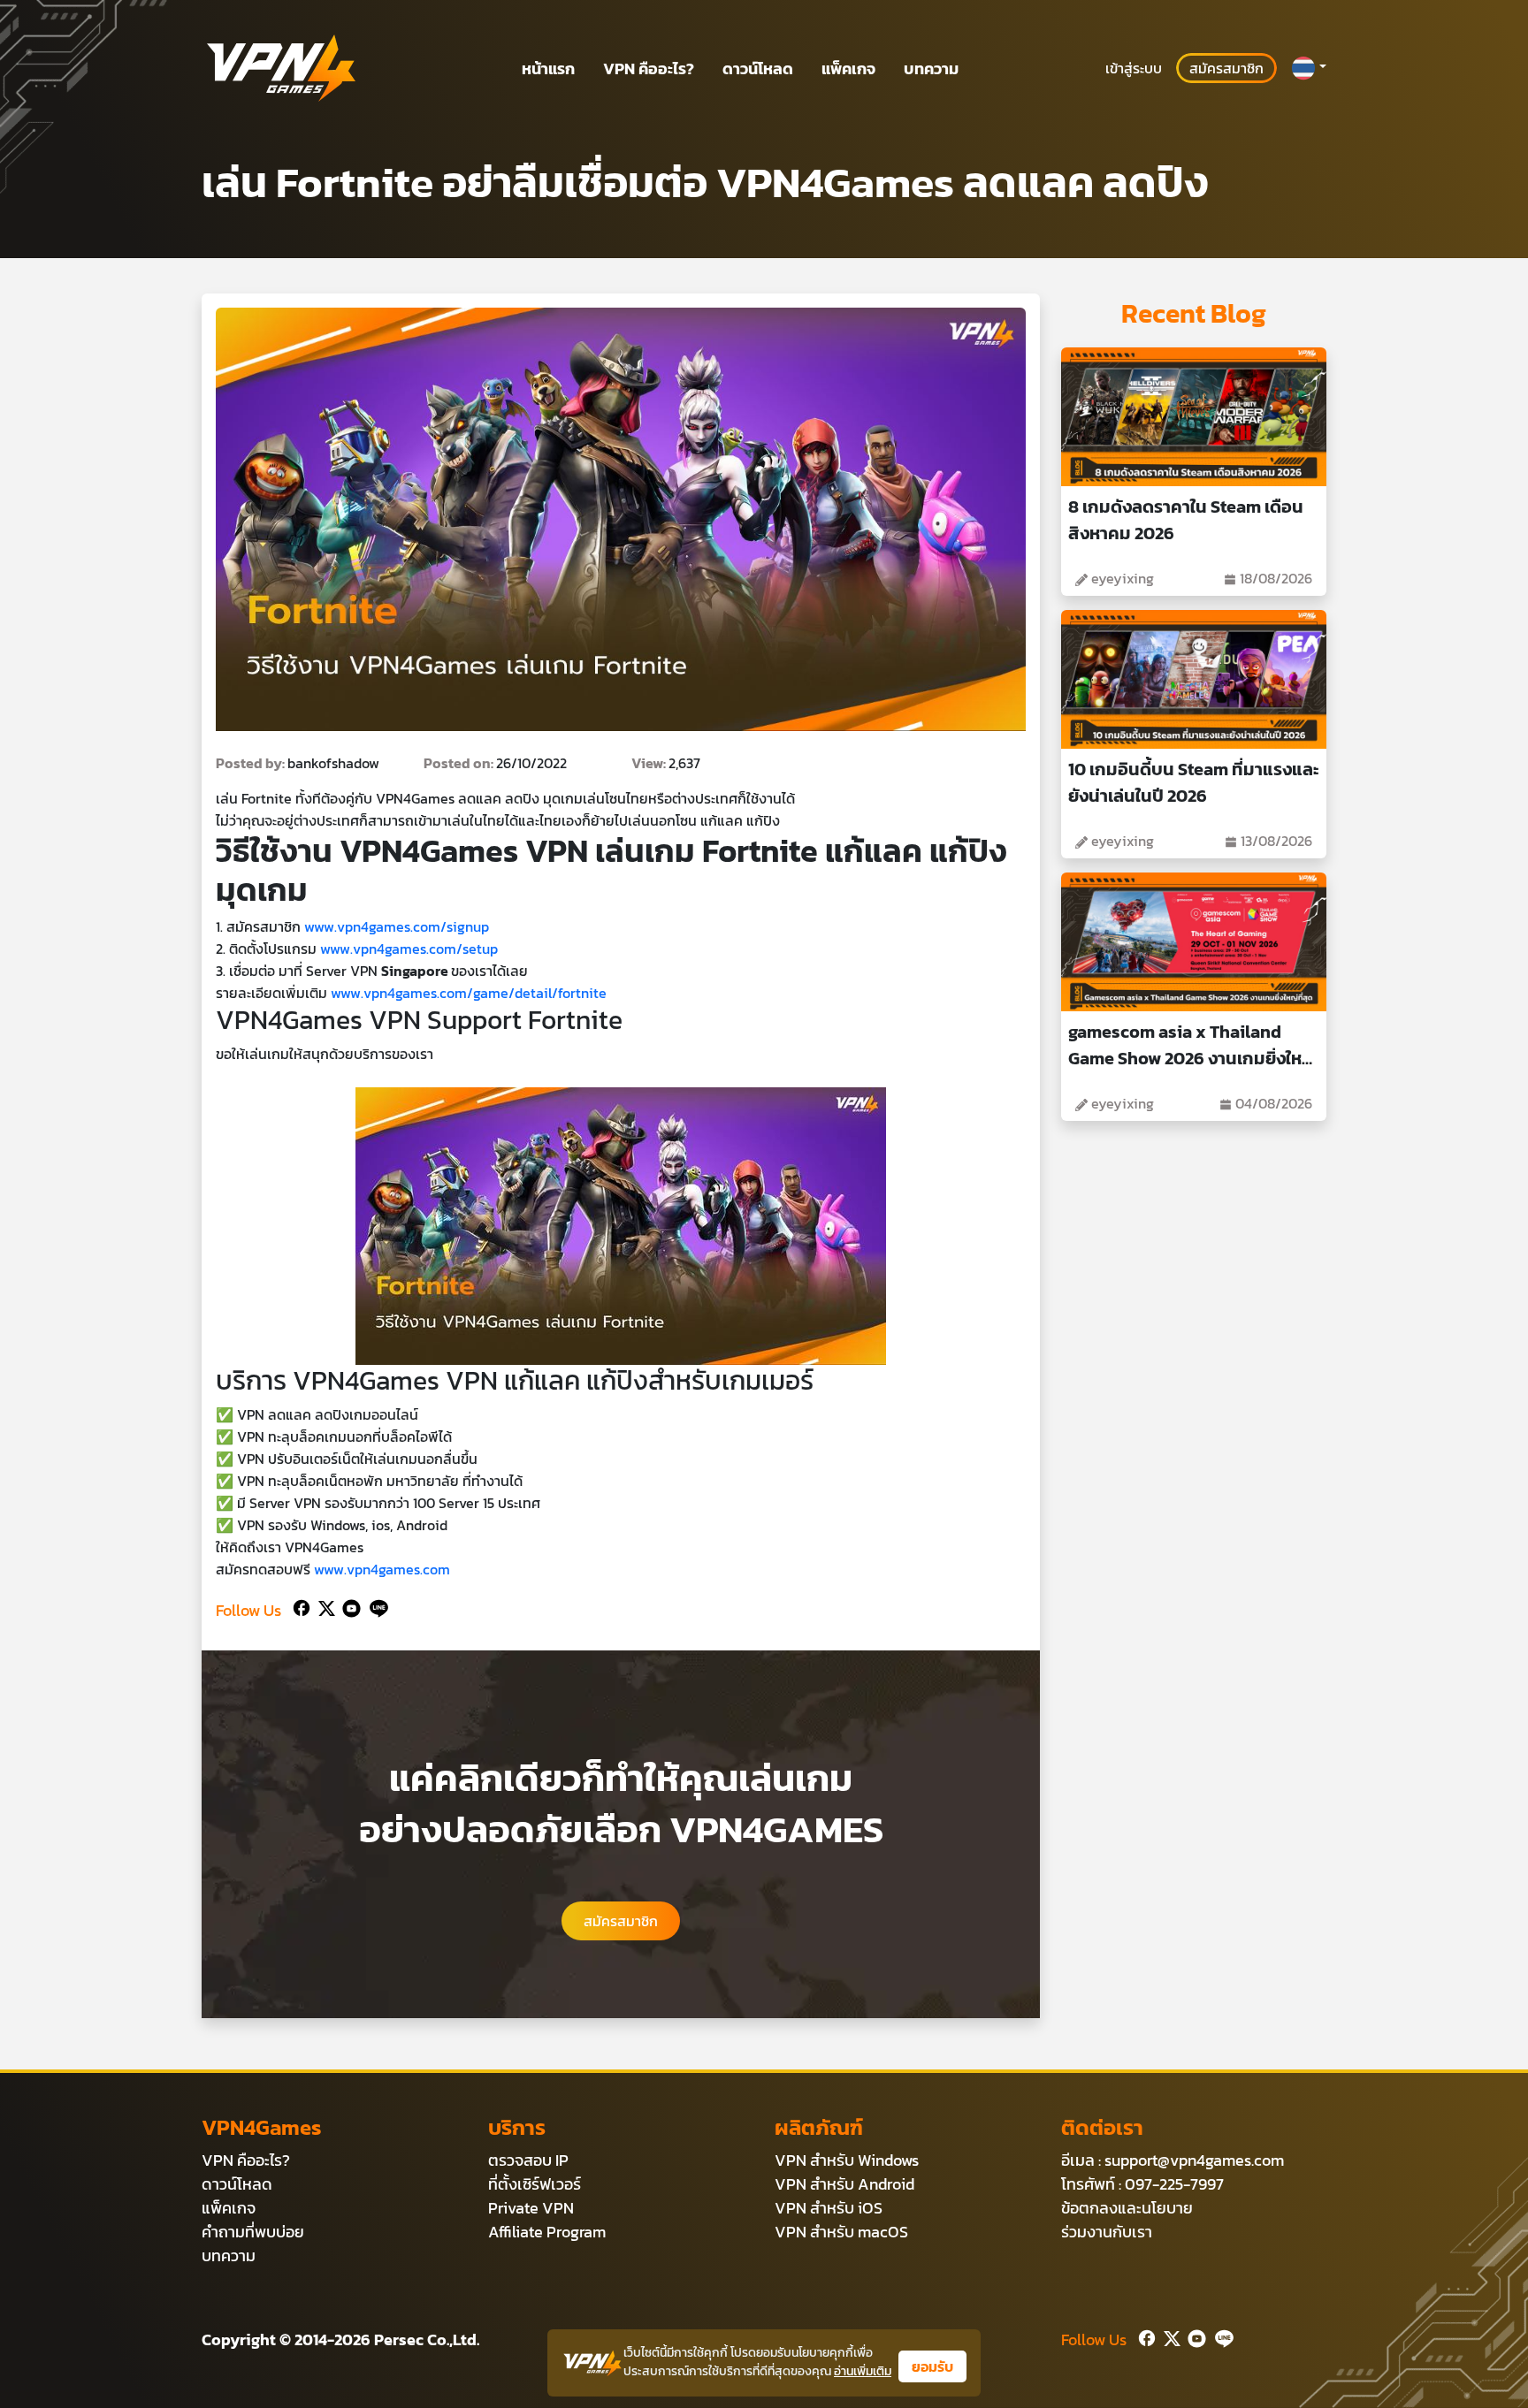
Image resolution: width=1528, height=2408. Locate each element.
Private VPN (531, 2208)
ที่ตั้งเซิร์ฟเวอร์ (535, 2184)
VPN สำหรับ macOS (841, 2232)
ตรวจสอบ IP (528, 2160)
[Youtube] (348, 1607)
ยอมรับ (932, 2366)
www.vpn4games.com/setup (409, 949)
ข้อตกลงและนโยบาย (1127, 2208)
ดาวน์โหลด (758, 69)
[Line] (375, 1607)
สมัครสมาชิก (1226, 68)
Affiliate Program (547, 2232)
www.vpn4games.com (382, 1569)
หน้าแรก (548, 69)
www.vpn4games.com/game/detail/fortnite (469, 993)
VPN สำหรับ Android (844, 2184)
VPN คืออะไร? (649, 69)
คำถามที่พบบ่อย (253, 2232)
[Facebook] (300, 1607)
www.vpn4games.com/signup (397, 926)
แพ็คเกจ (848, 69)
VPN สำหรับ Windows (847, 2160)
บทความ (931, 69)
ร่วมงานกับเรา (1107, 2232)
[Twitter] (323, 1607)
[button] (1309, 68)
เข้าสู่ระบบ (1134, 68)
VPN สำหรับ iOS (829, 2208)
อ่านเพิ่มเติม (863, 2371)
